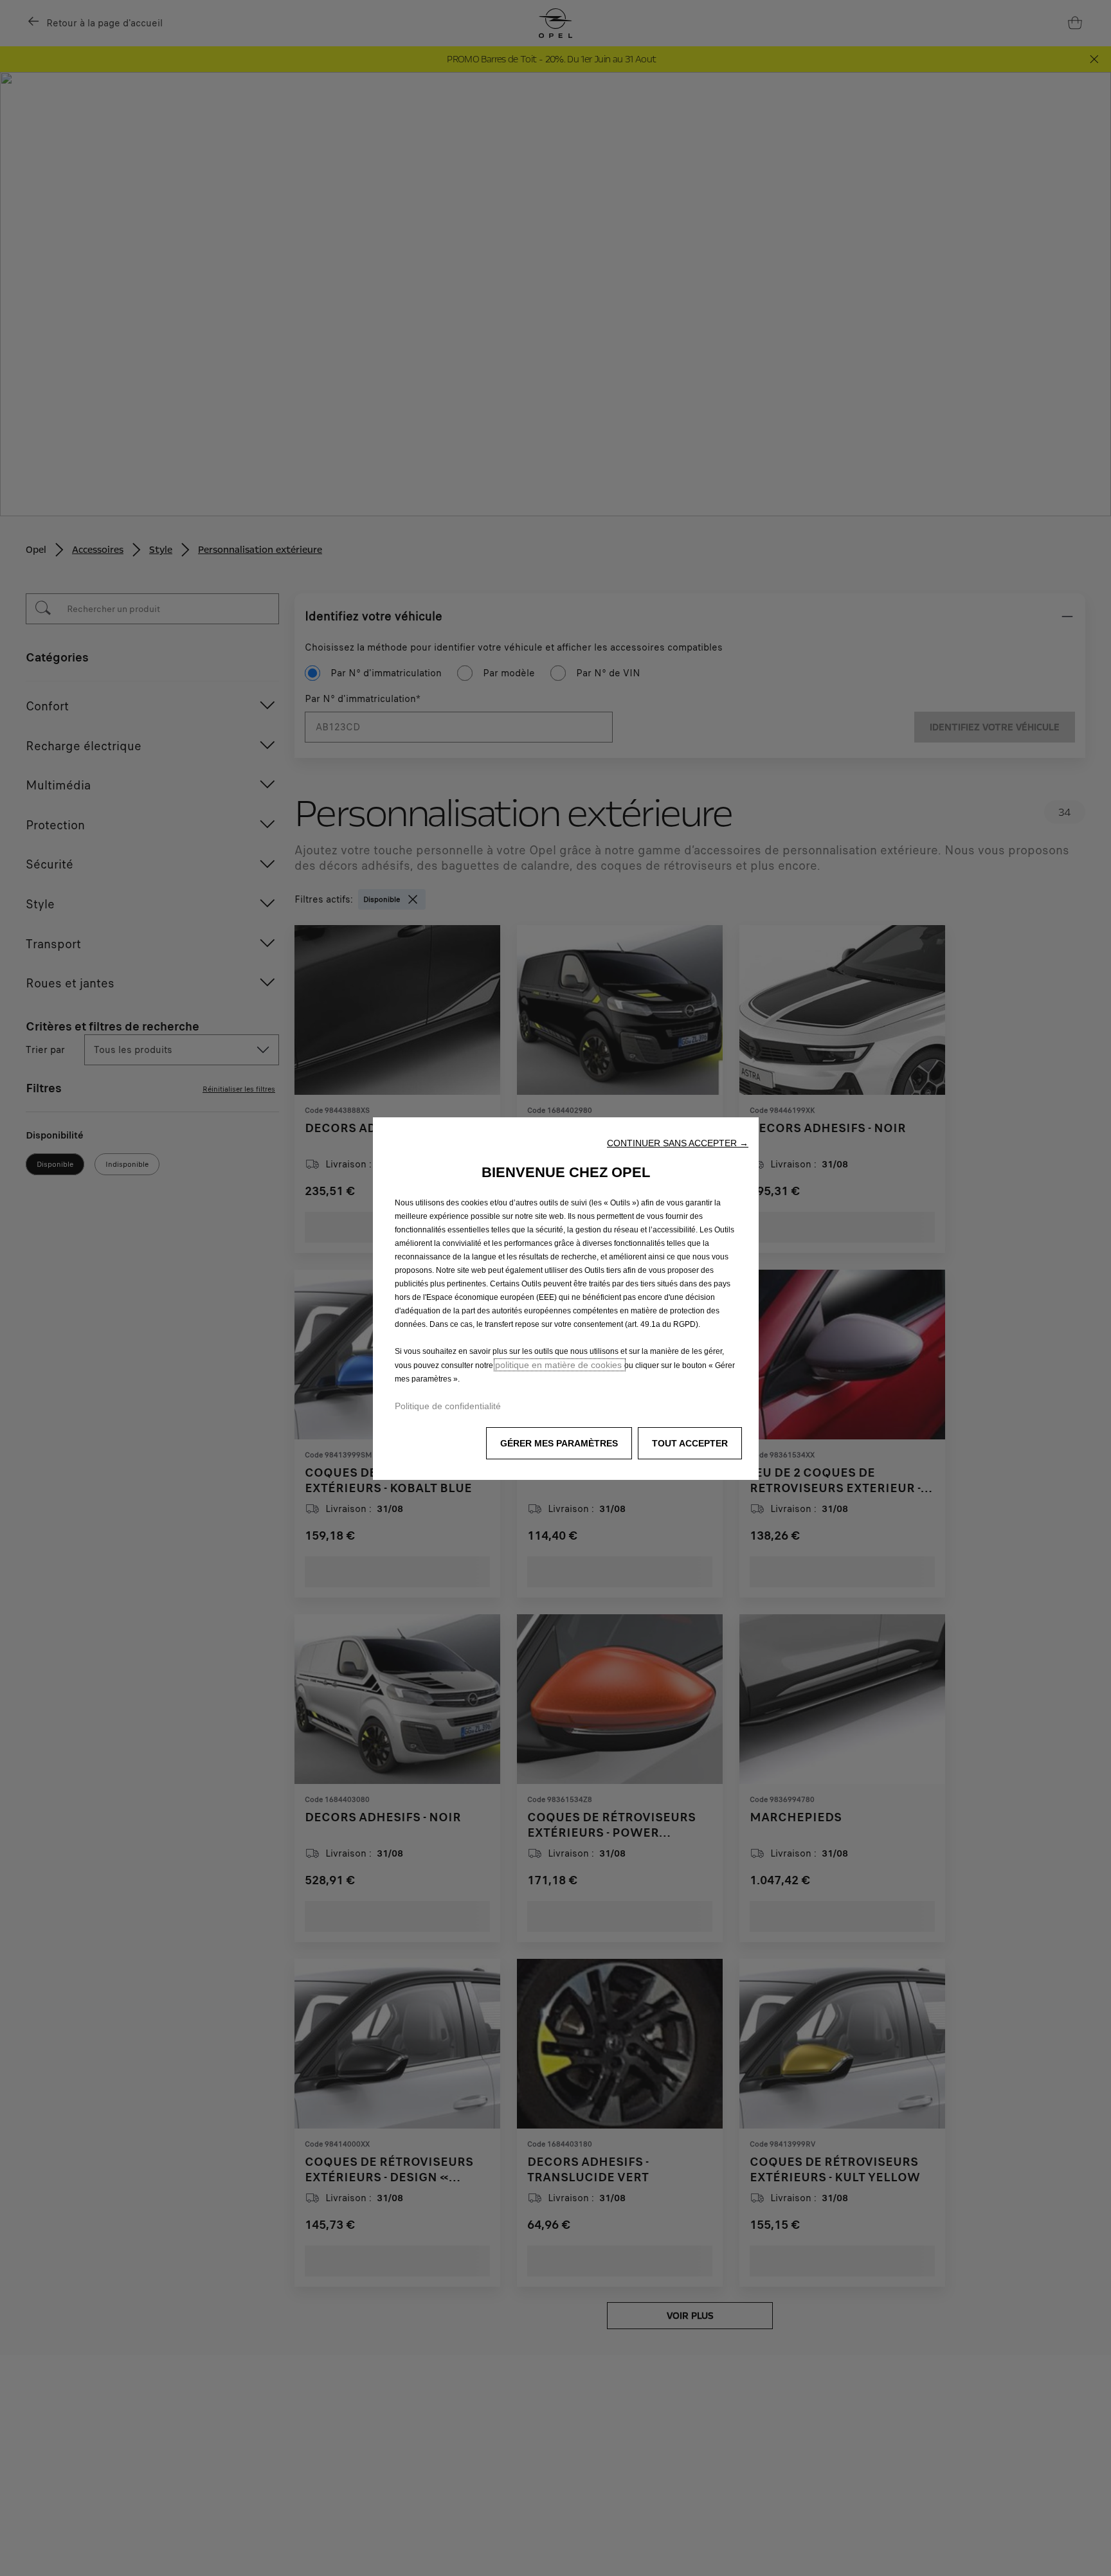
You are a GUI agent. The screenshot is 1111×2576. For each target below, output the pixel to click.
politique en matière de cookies (560, 1365)
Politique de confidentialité (448, 1406)
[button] (678, 1143)
